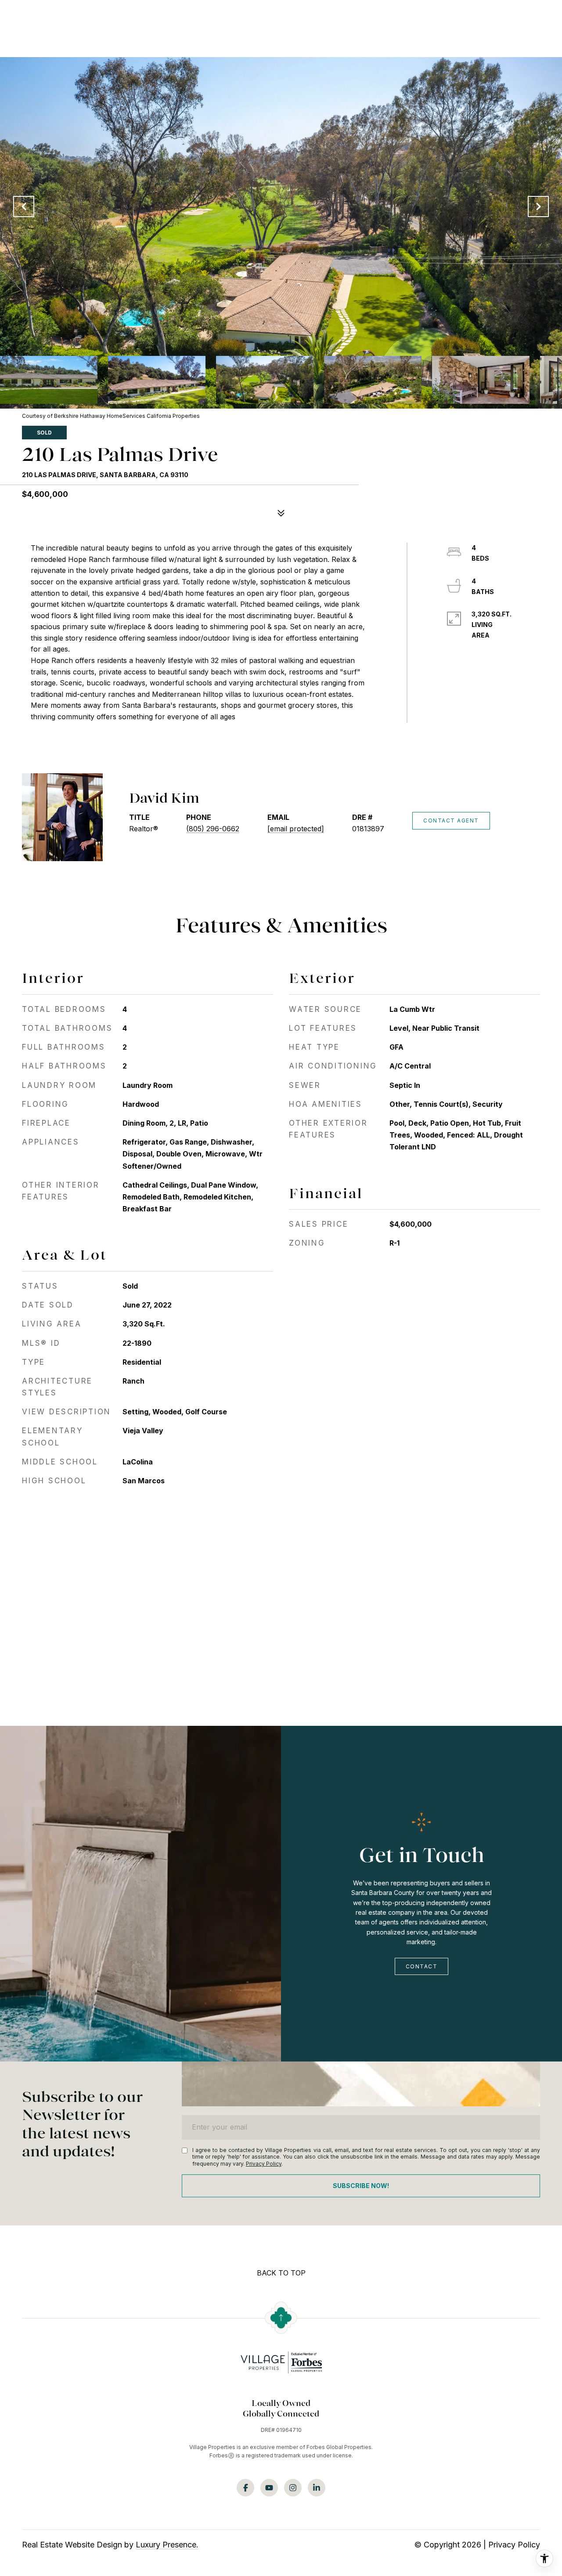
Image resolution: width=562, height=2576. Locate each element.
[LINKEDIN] (317, 2488)
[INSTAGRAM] (293, 2488)
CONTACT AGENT (451, 821)
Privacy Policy (264, 2164)
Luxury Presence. (167, 2545)
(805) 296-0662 (213, 829)
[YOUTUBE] (269, 2488)
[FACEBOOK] (245, 2488)
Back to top (281, 2273)
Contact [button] (422, 1966)
